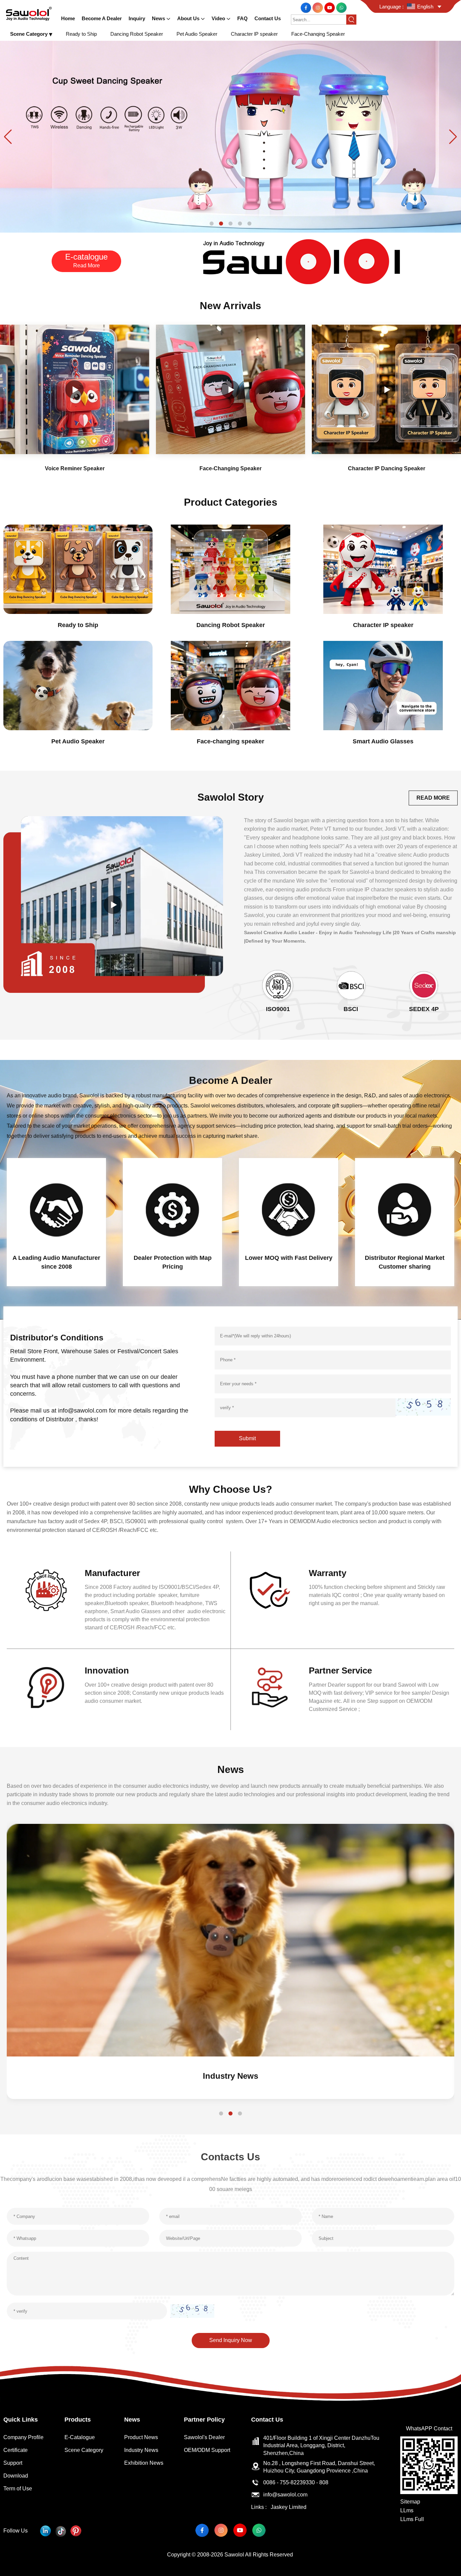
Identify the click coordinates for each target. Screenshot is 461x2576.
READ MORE (433, 798)
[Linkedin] (45, 2531)
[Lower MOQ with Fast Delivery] (289, 1209)
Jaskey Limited (289, 2507)
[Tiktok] (61, 2531)
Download (16, 2476)
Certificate (16, 2450)
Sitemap (410, 2502)
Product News (231, 2076)
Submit (247, 1438)
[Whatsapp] (341, 7)
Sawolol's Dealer (204, 2437)
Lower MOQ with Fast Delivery (289, 1258)
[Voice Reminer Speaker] (75, 389)
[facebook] (307, 7)
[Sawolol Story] (113, 905)
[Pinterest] (76, 2531)
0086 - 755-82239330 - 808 (296, 2482)
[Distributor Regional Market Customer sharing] (405, 1209)
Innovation (107, 1670)
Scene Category (84, 2450)
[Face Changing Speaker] (231, 136)
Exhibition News (144, 2463)
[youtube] (330, 7)
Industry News (141, 2450)
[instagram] (318, 7)
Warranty (328, 1573)
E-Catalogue (80, 2437)
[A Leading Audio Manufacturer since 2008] (56, 1209)
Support (13, 2463)
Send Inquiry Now (231, 2340)
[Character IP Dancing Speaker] (386, 389)
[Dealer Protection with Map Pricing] (172, 1209)
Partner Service (340, 1670)
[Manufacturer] (46, 1590)
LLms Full (412, 2519)
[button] (212, 224)
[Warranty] (270, 1590)
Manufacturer (112, 1573)
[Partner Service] (270, 1687)
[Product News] (231, 1940)
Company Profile (23, 2437)
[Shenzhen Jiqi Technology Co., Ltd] (29, 13)
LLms (407, 2510)
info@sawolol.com (285, 2495)
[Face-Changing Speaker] (231, 389)
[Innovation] (46, 1687)
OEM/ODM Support (207, 2450)
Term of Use (18, 2489)
